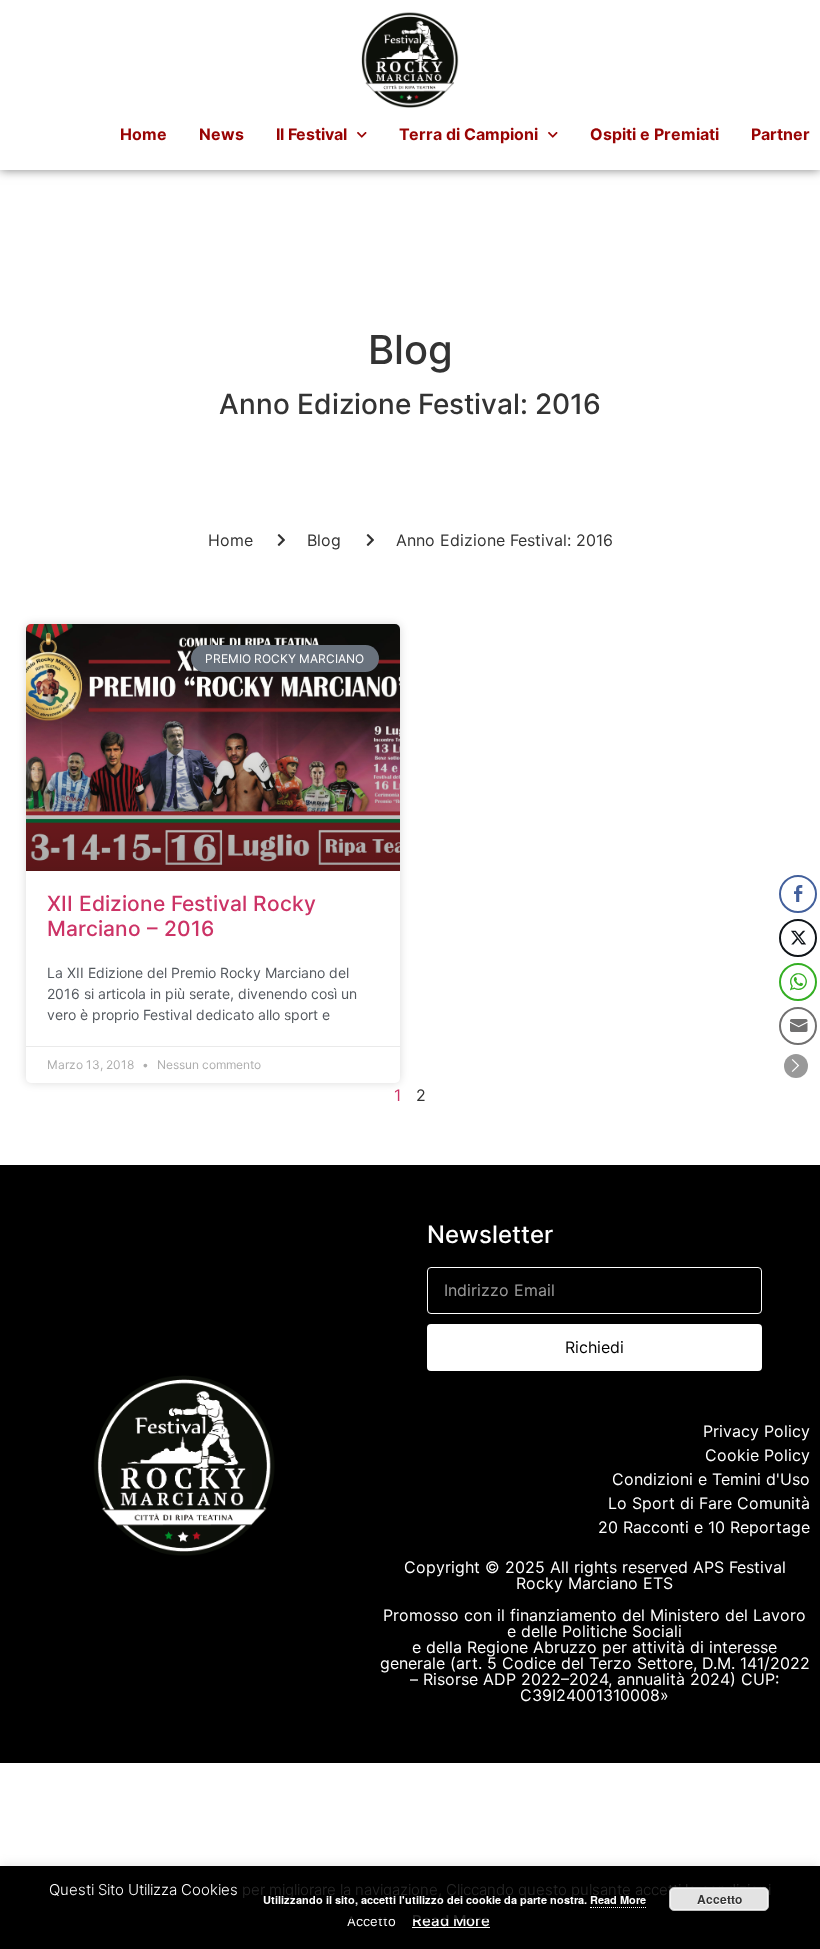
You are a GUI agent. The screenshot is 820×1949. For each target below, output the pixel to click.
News (221, 134)
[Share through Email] (798, 1026)
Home (143, 134)
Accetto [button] (371, 1921)
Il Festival (311, 134)
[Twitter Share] (798, 938)
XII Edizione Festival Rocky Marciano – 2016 (181, 916)
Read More (451, 1920)
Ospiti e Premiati (654, 134)
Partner (780, 134)
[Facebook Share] (798, 894)
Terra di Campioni (468, 134)
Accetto (719, 1899)
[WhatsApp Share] (798, 982)
